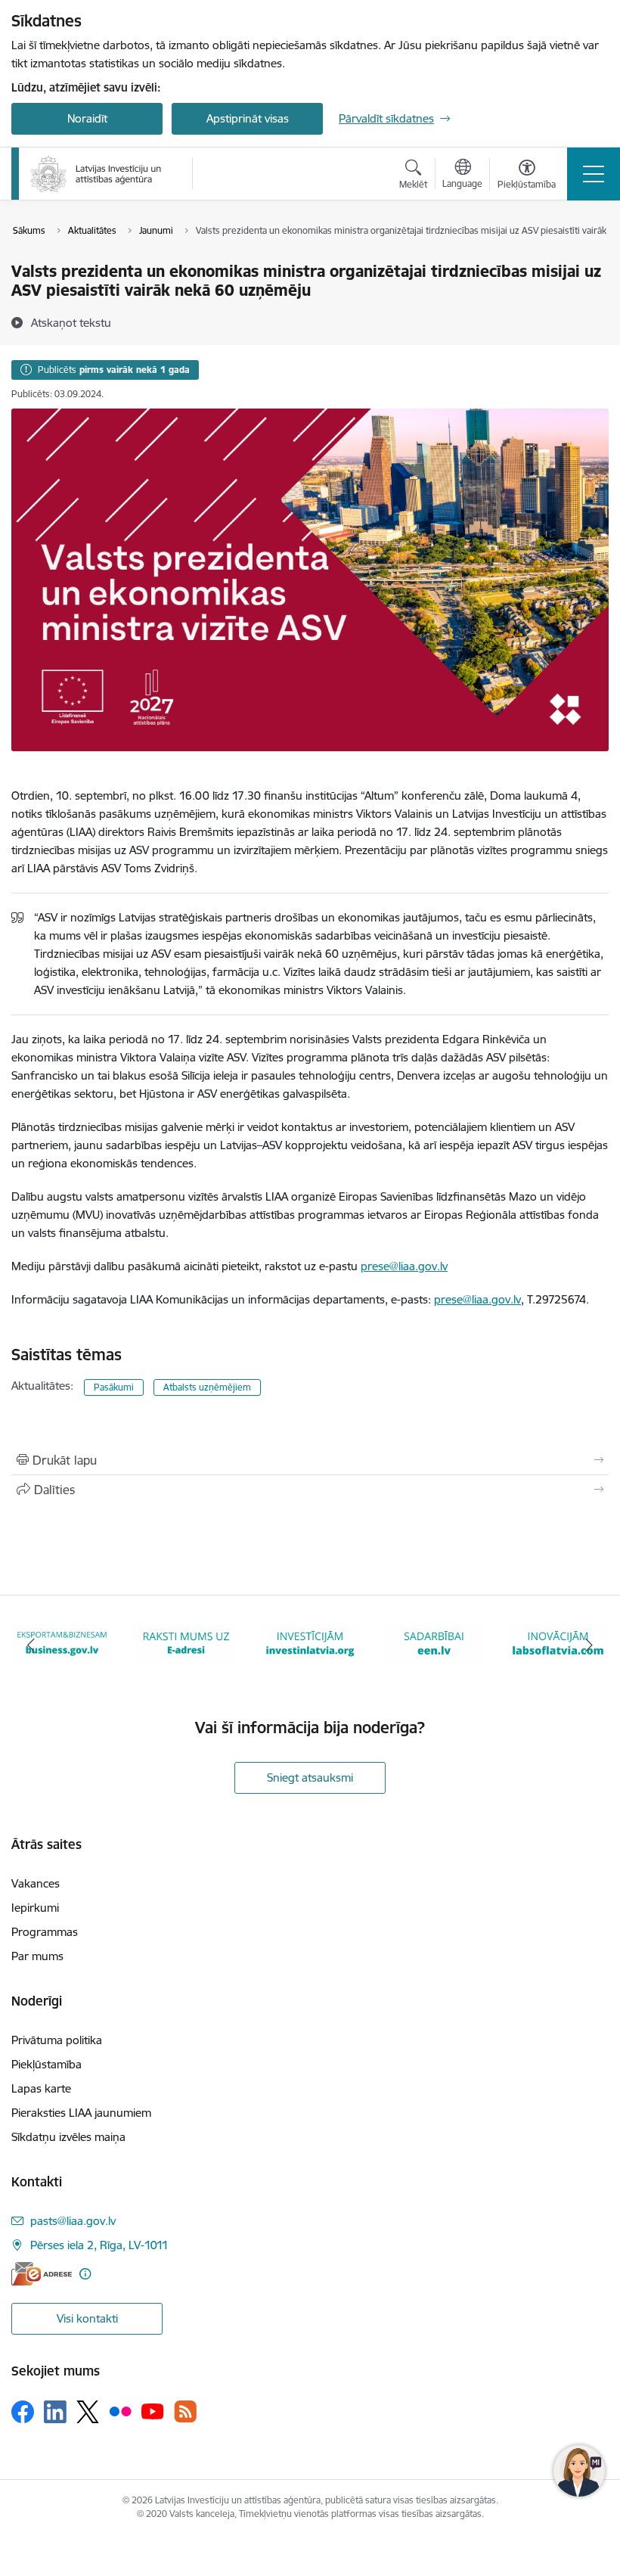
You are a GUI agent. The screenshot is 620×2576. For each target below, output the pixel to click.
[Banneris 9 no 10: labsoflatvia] (434, 1644)
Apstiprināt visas (248, 118)
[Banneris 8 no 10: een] (310, 1644)
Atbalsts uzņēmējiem (207, 1387)
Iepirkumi (35, 1908)
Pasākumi (114, 1387)
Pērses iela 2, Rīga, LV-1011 (99, 2245)
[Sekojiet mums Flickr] (120, 2411)
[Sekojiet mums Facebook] (23, 2412)
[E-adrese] (42, 2274)
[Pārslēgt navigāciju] (594, 174)
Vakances (36, 1883)
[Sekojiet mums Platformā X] (88, 2412)
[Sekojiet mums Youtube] (153, 2411)
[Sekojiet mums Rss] (185, 2411)
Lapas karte (41, 2088)
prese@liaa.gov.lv (404, 1266)
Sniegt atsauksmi (310, 1777)
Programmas (45, 1932)
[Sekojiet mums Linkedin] (55, 2412)
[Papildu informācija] (85, 2274)
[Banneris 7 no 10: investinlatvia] (186, 1644)
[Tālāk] (589, 1645)
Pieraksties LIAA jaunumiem (81, 2113)
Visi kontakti (87, 2318)
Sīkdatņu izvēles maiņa (68, 2137)
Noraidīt (87, 118)
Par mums (37, 1956)
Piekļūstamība (46, 2064)
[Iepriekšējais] (31, 1645)
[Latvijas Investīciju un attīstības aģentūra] (96, 174)
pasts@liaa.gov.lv (73, 2221)
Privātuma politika (57, 2040)
